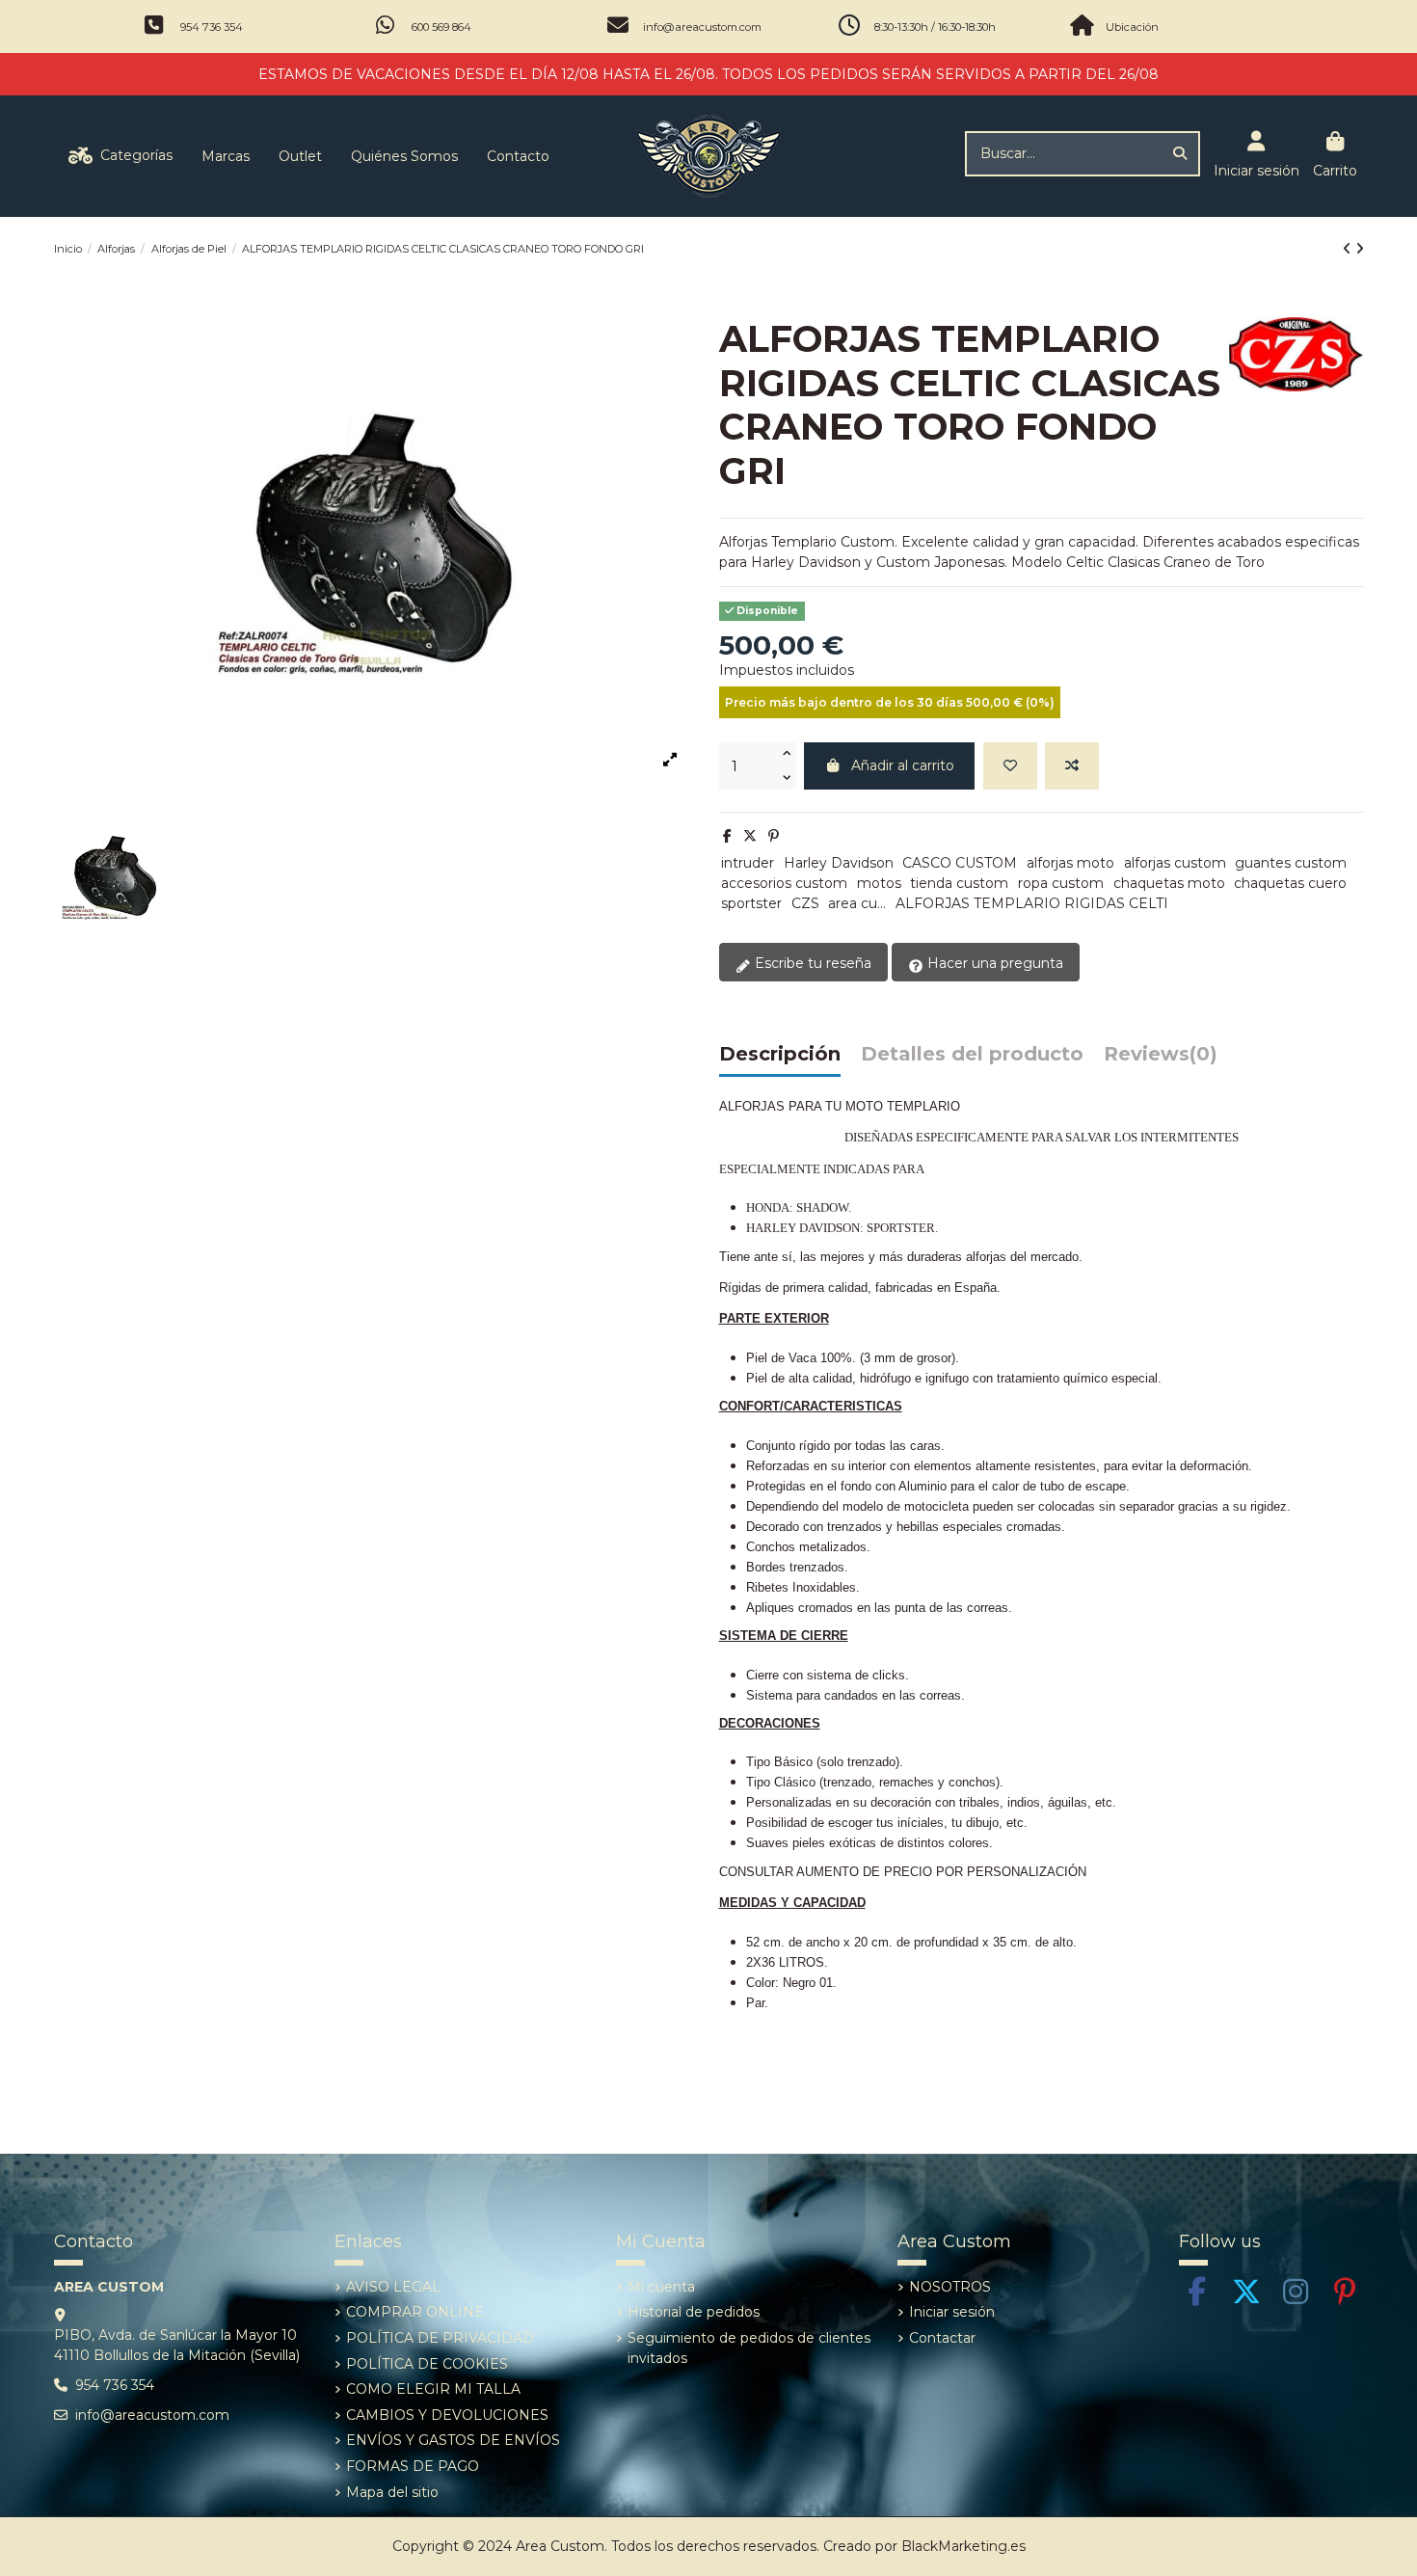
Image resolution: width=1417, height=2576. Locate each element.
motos (879, 883)
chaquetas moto (1169, 883)
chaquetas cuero (1290, 883)
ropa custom (1061, 883)
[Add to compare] (1072, 766)
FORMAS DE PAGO (413, 2466)
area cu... (857, 903)
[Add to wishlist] (1010, 766)
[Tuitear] (750, 836)
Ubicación (1132, 27)
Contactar (942, 2338)
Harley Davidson (839, 863)
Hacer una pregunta (993, 963)
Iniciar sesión (952, 2312)
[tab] (1161, 1059)
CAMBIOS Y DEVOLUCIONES (447, 2415)
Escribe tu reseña (811, 963)
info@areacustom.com (702, 27)
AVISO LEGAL (393, 2287)
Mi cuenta (661, 2287)
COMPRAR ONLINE (415, 2312)
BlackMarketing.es (963, 2546)
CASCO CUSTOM (960, 863)
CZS (805, 903)
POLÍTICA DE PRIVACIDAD (440, 2338)
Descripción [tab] (780, 1055)
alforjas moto (1070, 863)
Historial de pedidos (694, 2312)
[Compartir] (727, 836)
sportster (751, 903)
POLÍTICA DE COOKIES (427, 2364)
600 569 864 (441, 27)
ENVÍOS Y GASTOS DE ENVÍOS (453, 2440)
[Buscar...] (1180, 154)
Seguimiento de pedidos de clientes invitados (749, 2348)
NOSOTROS (950, 2287)
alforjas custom (1175, 863)
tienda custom (959, 883)
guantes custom (1291, 863)
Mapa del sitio (392, 2492)
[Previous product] (1349, 249)
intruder (748, 863)
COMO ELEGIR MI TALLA (433, 2389)
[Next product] (1360, 249)
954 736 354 (212, 27)
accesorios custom (784, 883)
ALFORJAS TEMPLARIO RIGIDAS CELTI (1032, 903)
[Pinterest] (774, 836)
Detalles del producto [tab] (972, 1055)
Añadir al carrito (903, 765)
